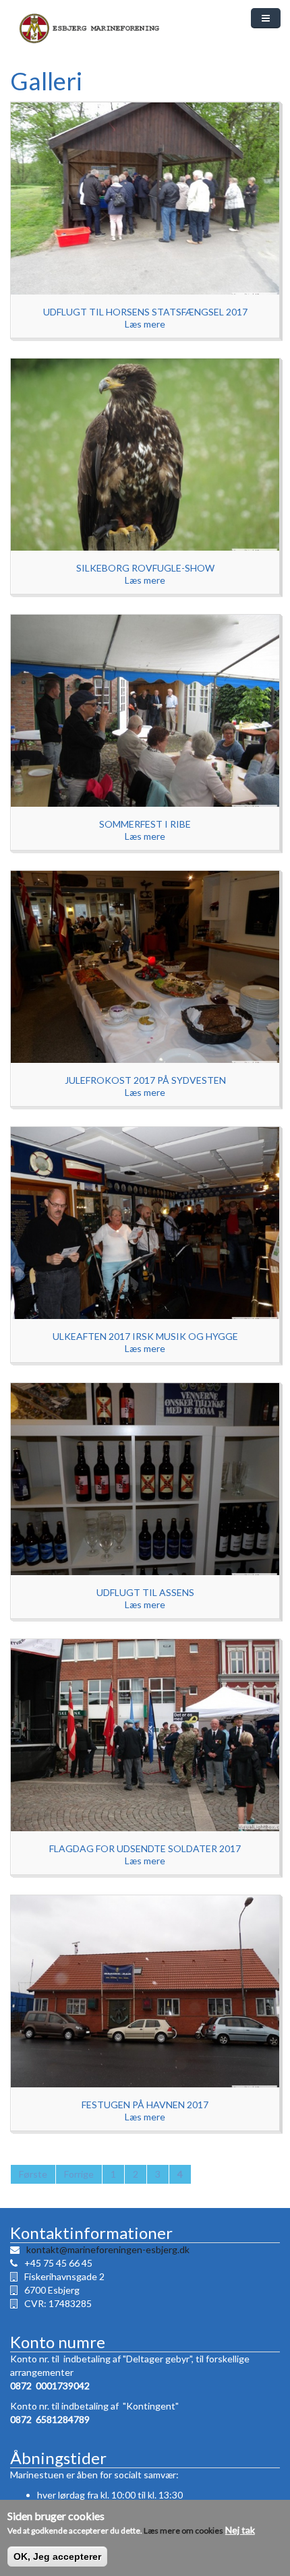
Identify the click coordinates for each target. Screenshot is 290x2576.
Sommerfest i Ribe (145, 824)
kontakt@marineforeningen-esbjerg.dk (108, 2249)
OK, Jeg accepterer (57, 2556)
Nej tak (240, 2530)
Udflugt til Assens (145, 1592)
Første (33, 2174)
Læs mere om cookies (183, 2531)
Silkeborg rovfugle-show (145, 568)
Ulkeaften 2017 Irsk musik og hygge (145, 1336)
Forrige (79, 2174)
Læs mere (145, 324)
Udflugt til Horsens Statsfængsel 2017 (145, 312)
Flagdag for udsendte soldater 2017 (145, 1848)
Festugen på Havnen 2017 (145, 2105)
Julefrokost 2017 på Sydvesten (145, 1080)
